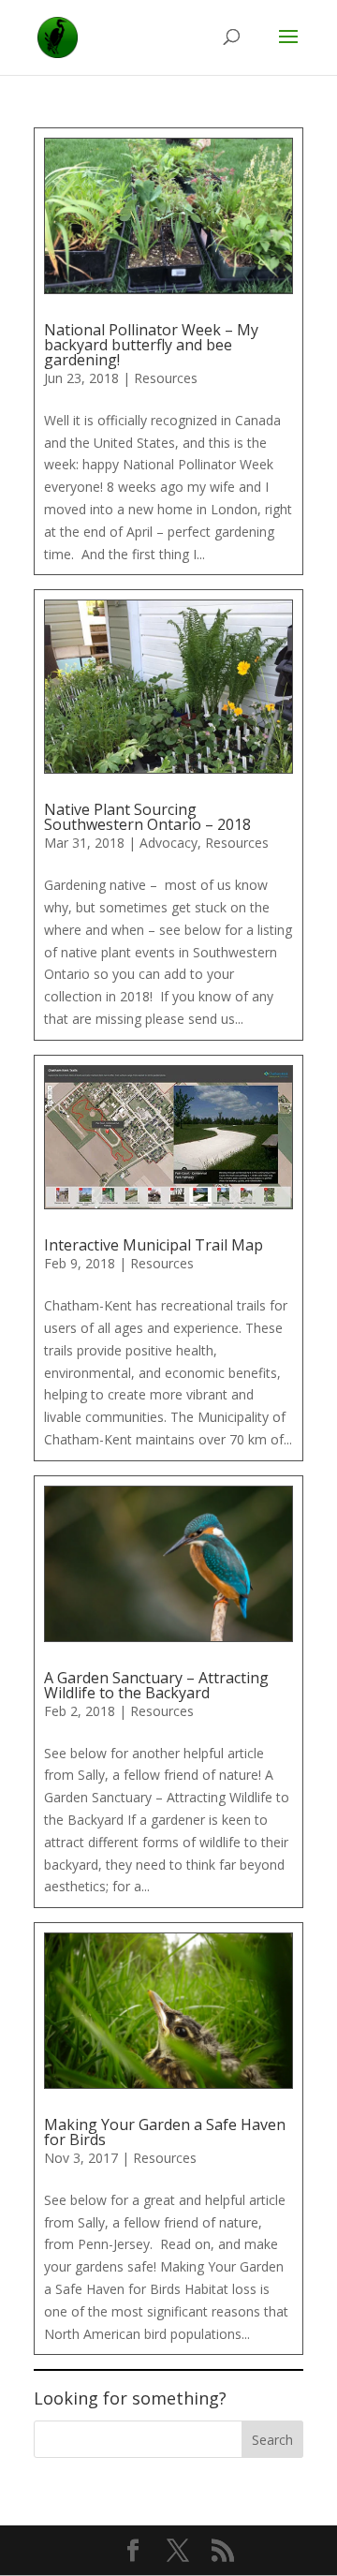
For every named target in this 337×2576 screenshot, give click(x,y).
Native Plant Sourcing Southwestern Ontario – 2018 (147, 817)
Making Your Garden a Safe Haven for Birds (165, 2132)
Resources (166, 378)
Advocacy (168, 843)
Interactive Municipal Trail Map (154, 1245)
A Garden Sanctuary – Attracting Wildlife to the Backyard (156, 1685)
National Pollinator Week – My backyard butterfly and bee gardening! (151, 345)
